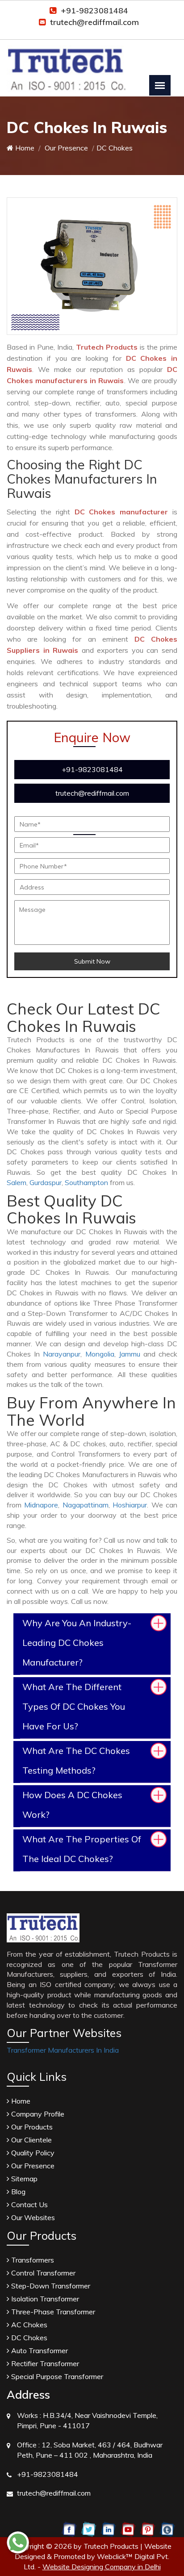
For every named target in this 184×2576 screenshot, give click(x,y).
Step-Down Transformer (50, 2286)
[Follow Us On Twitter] (89, 2529)
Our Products (31, 2127)
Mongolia (100, 1354)
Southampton (86, 1182)
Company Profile (37, 2114)
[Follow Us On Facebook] (69, 2529)
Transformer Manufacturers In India (63, 2050)
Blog (17, 2192)
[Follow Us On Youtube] (128, 2529)
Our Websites (32, 2217)
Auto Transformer (39, 2351)
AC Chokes (28, 2325)
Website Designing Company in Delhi (102, 2567)
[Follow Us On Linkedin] (108, 2529)
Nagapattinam (86, 1505)
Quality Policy (32, 2153)
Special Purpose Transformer (56, 2376)
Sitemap (23, 2179)
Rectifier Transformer (44, 2363)
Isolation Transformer (44, 2299)
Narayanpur (62, 1354)
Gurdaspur (46, 1182)
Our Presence (65, 148)
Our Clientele (31, 2140)
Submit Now (92, 961)
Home (24, 148)
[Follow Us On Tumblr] (167, 2529)
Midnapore (41, 1505)
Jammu (130, 1354)
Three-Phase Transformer (52, 2312)
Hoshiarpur (130, 1505)
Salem (17, 1182)
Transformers (32, 2260)
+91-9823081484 (94, 10)
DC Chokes (28, 2338)
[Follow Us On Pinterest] (148, 2529)
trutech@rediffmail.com (94, 22)
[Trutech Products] (66, 63)
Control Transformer (42, 2273)
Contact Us (29, 2204)
